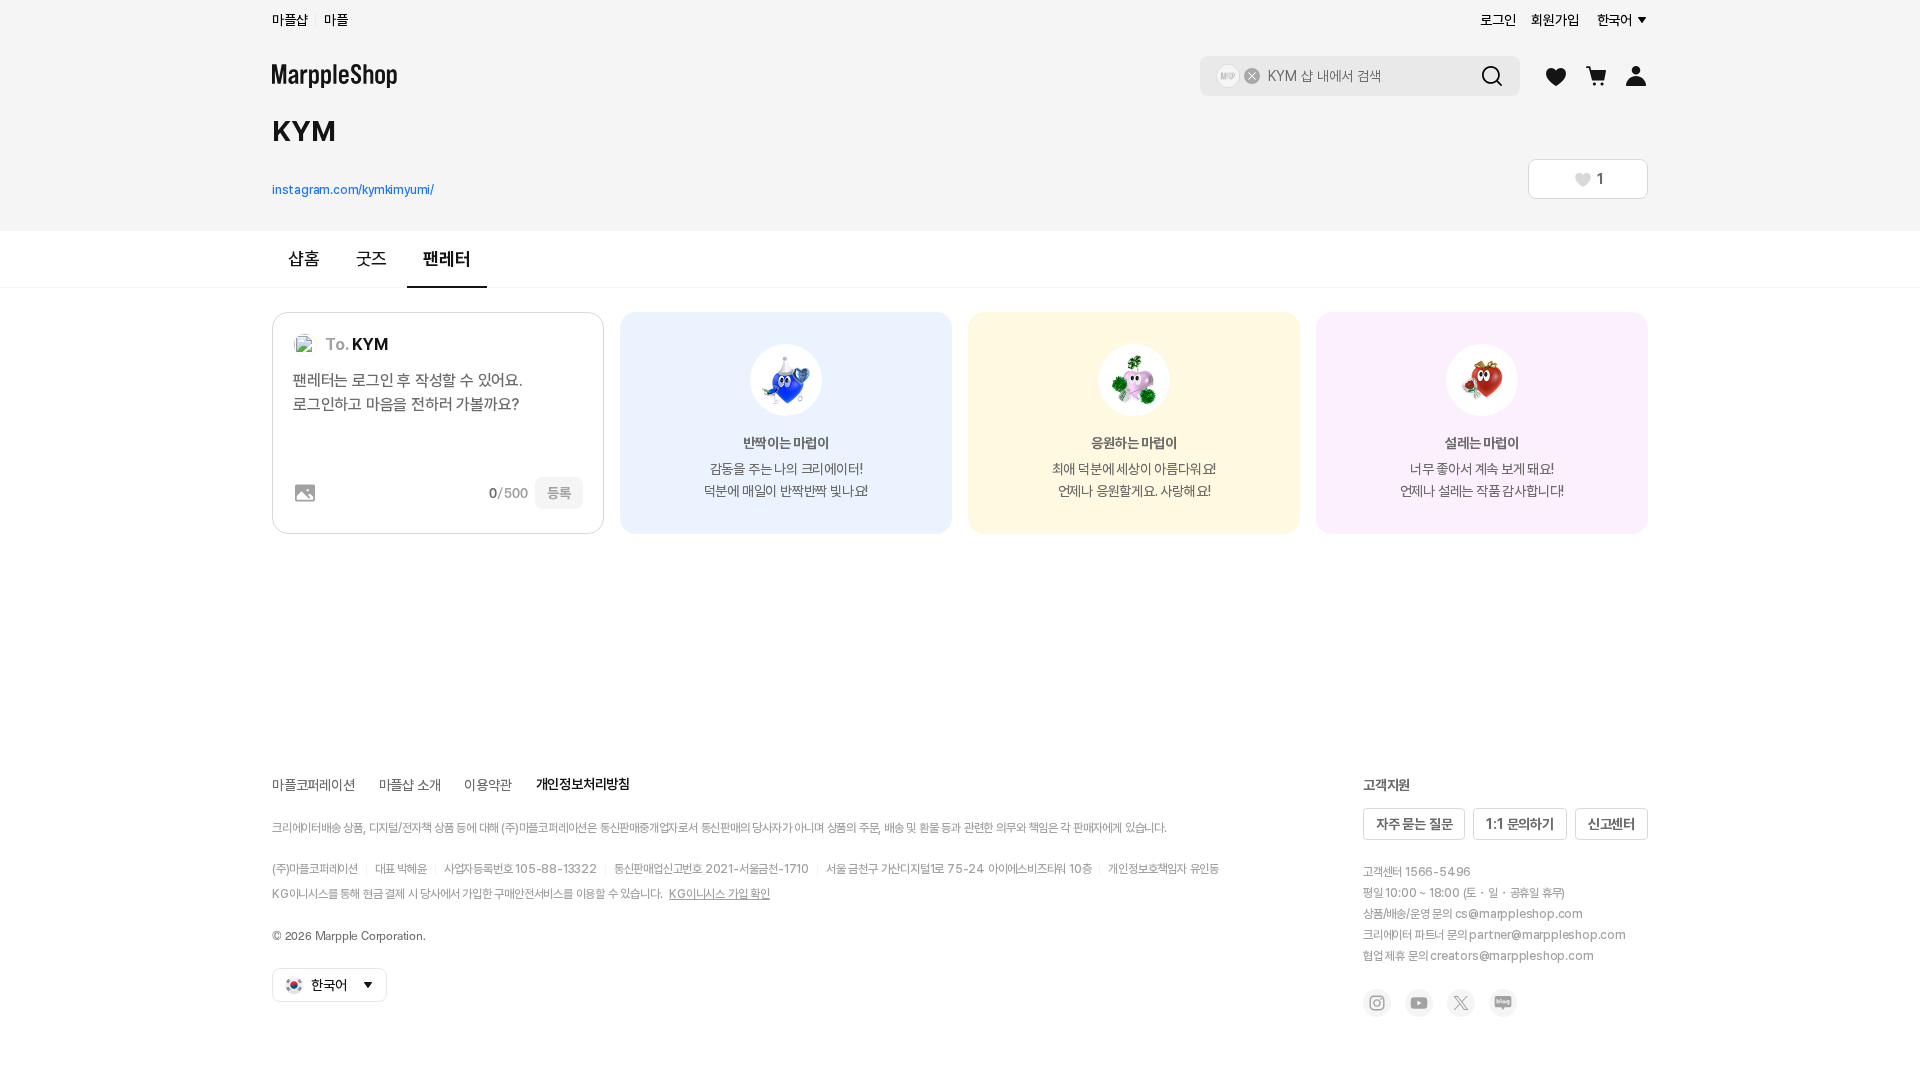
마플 (336, 20)
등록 (559, 493)
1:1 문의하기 (1519, 824)
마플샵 (289, 20)
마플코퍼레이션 (313, 785)
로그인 (1497, 20)
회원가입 (1554, 20)
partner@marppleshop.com (1547, 935)
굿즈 (372, 258)
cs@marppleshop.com (1519, 914)
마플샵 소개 (410, 785)
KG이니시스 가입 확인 (719, 894)
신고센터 (1611, 824)
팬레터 (446, 258)
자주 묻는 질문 (1414, 824)
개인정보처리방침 (583, 784)
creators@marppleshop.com (1511, 956)
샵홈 (304, 258)
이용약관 (487, 785)
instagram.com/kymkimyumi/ (353, 190)
